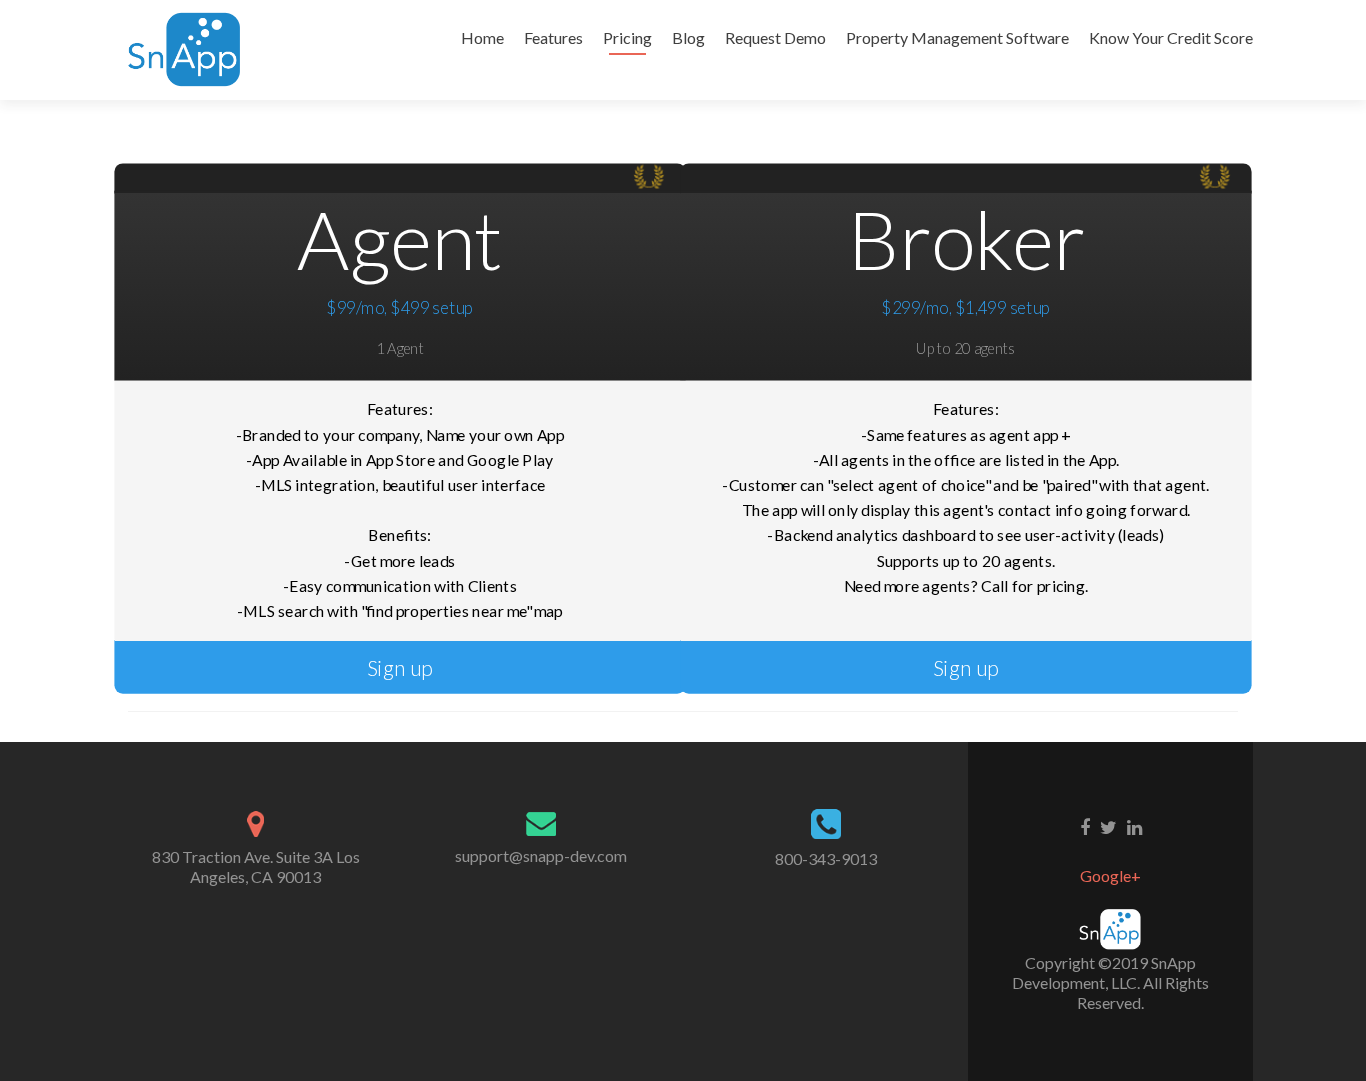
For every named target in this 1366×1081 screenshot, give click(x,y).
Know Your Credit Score (1171, 37)
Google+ (1110, 875)
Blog (688, 37)
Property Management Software (957, 37)
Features (553, 37)
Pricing (627, 37)
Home (482, 37)
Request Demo (775, 37)
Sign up (400, 667)
